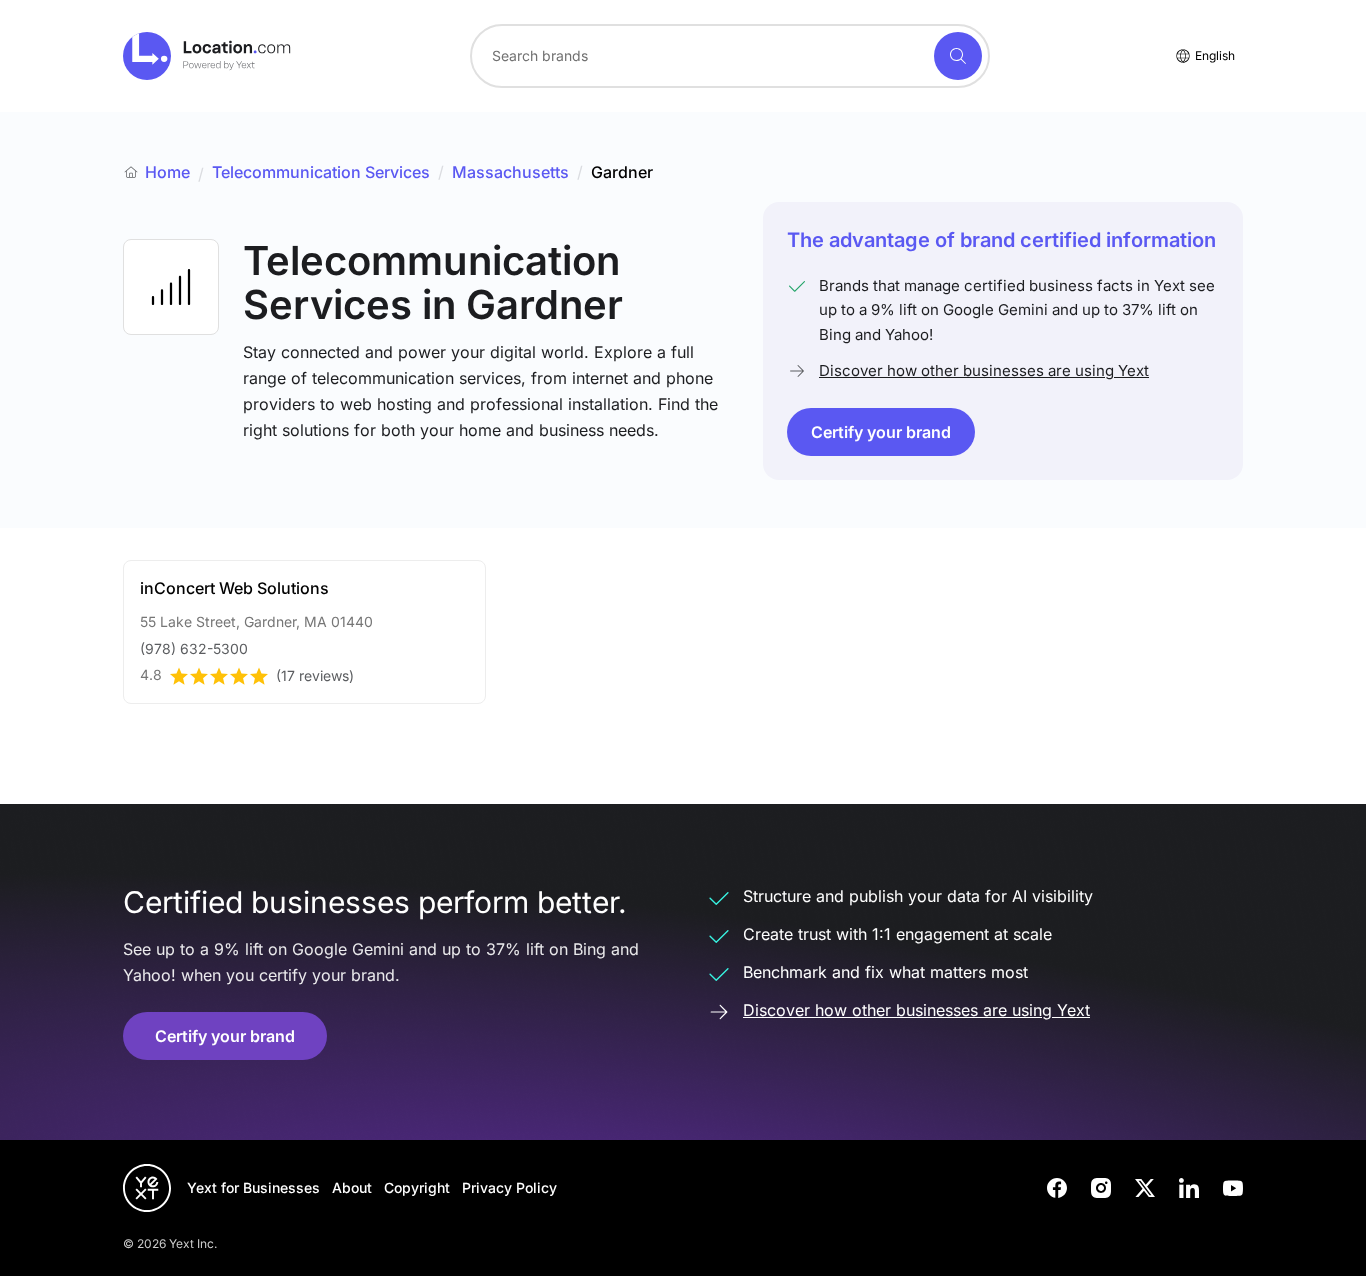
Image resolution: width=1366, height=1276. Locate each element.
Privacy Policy (509, 1187)
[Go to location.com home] (207, 56)
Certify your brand (881, 432)
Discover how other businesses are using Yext (984, 370)
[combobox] (730, 56)
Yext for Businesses (253, 1187)
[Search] (958, 56)
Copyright (417, 1187)
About (352, 1187)
